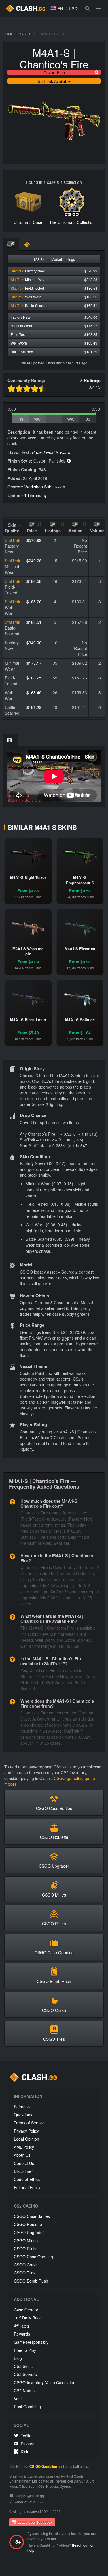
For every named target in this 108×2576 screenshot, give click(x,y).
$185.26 (34, 602)
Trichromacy (35, 495)
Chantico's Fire (54, 64)
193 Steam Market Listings (54, 259)
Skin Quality (12, 528)
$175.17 (34, 663)
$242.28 (34, 561)
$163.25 (34, 678)
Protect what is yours (51, 452)
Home (8, 34)
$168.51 (34, 622)
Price (32, 531)
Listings (53, 531)
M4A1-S (25, 34)
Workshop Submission (45, 487)
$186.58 (34, 581)
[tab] (11, 245)
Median (75, 531)
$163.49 (34, 692)
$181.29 (34, 707)
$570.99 (34, 540)
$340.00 (34, 643)
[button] (57, 8)
